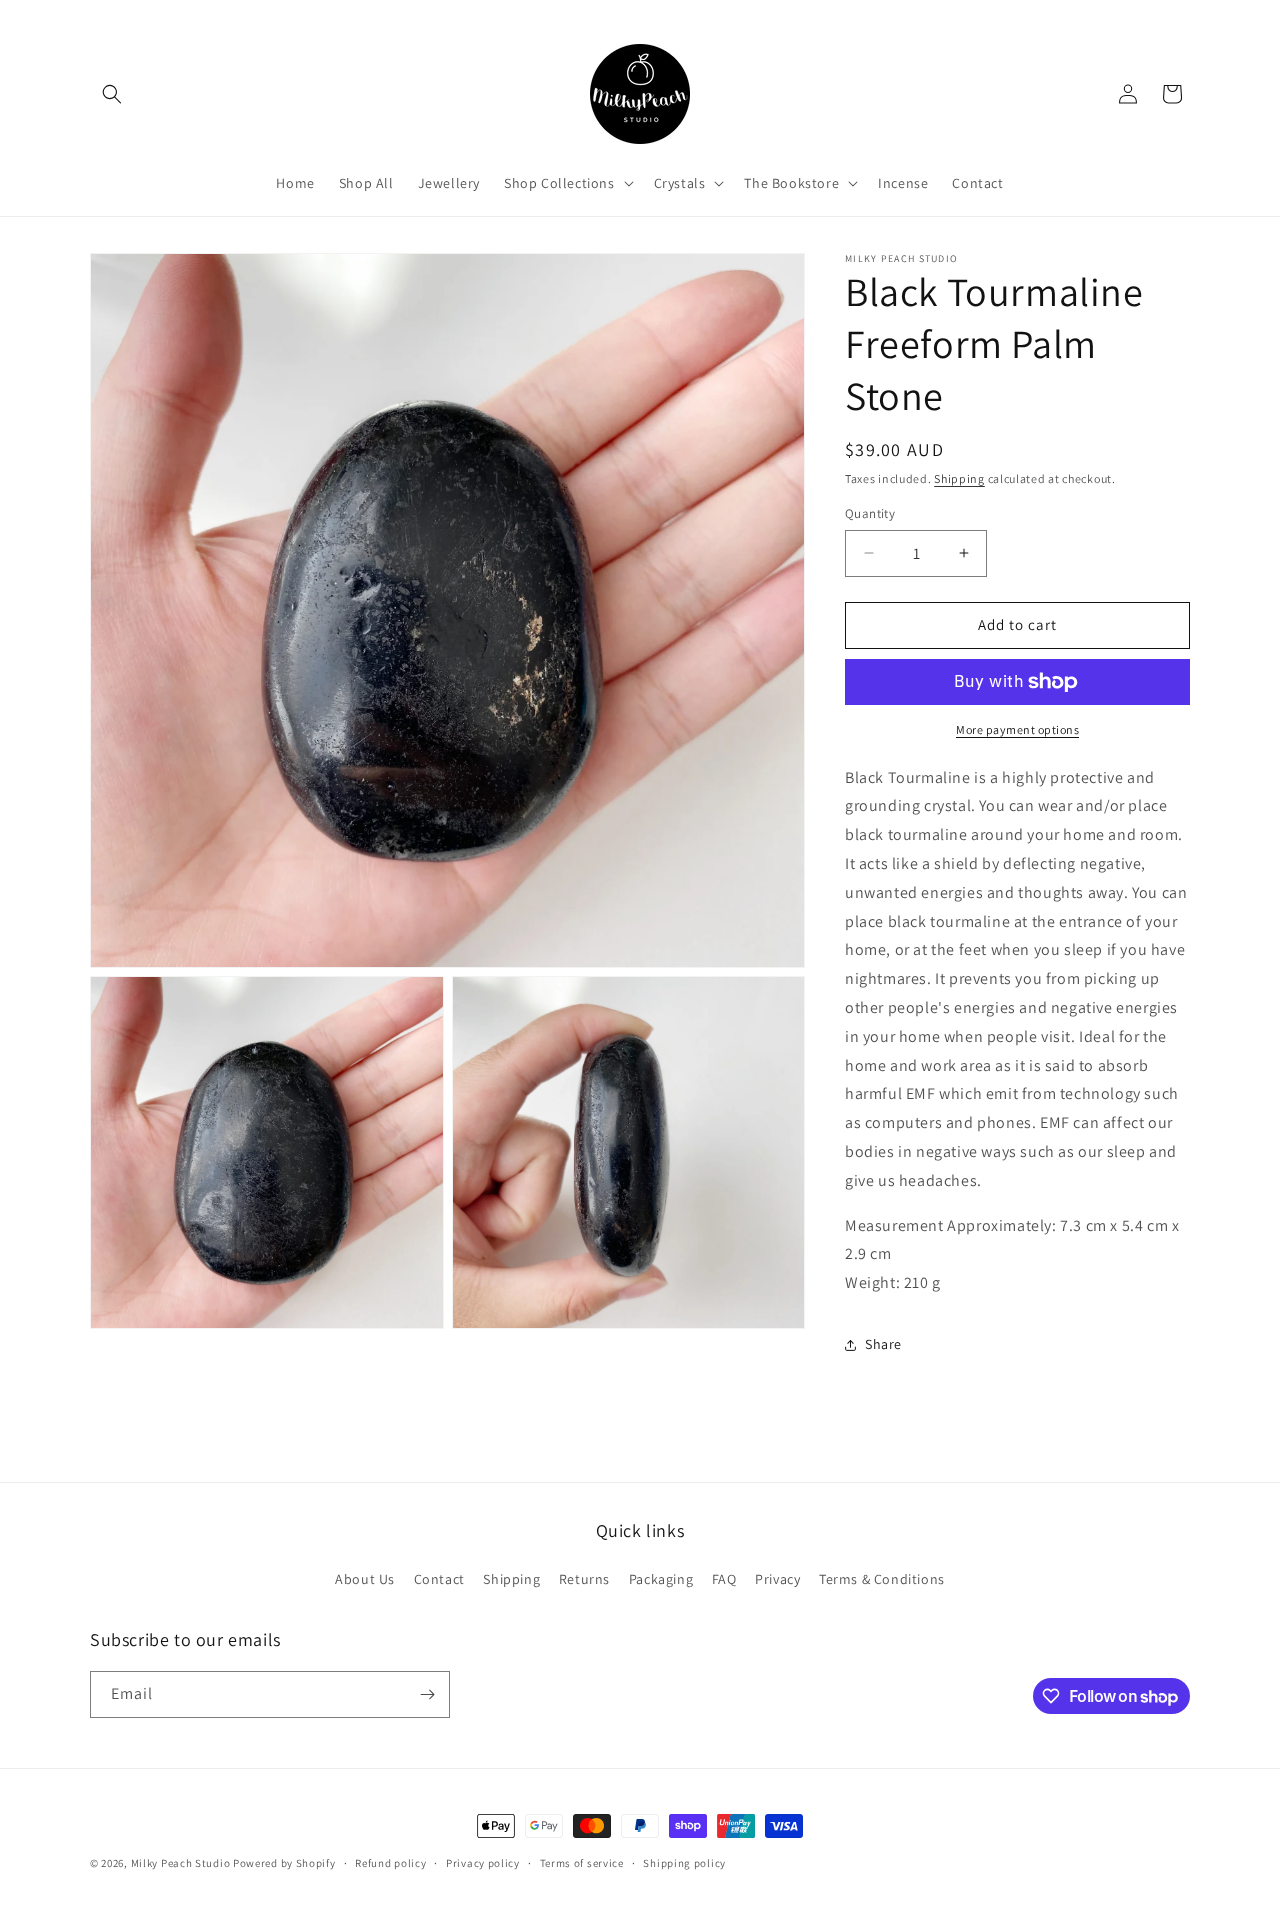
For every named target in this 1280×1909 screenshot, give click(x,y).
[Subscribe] (427, 1694)
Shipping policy (684, 1863)
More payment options (1017, 729)
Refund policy (390, 1863)
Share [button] (883, 1344)
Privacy (777, 1579)
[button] (112, 94)
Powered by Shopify (284, 1863)
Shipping (959, 478)
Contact (439, 1579)
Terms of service (582, 1863)
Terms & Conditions (882, 1579)
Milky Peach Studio (181, 1863)
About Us (365, 1579)
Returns (584, 1579)
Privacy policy (483, 1863)
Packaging (661, 1579)
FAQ (724, 1579)
